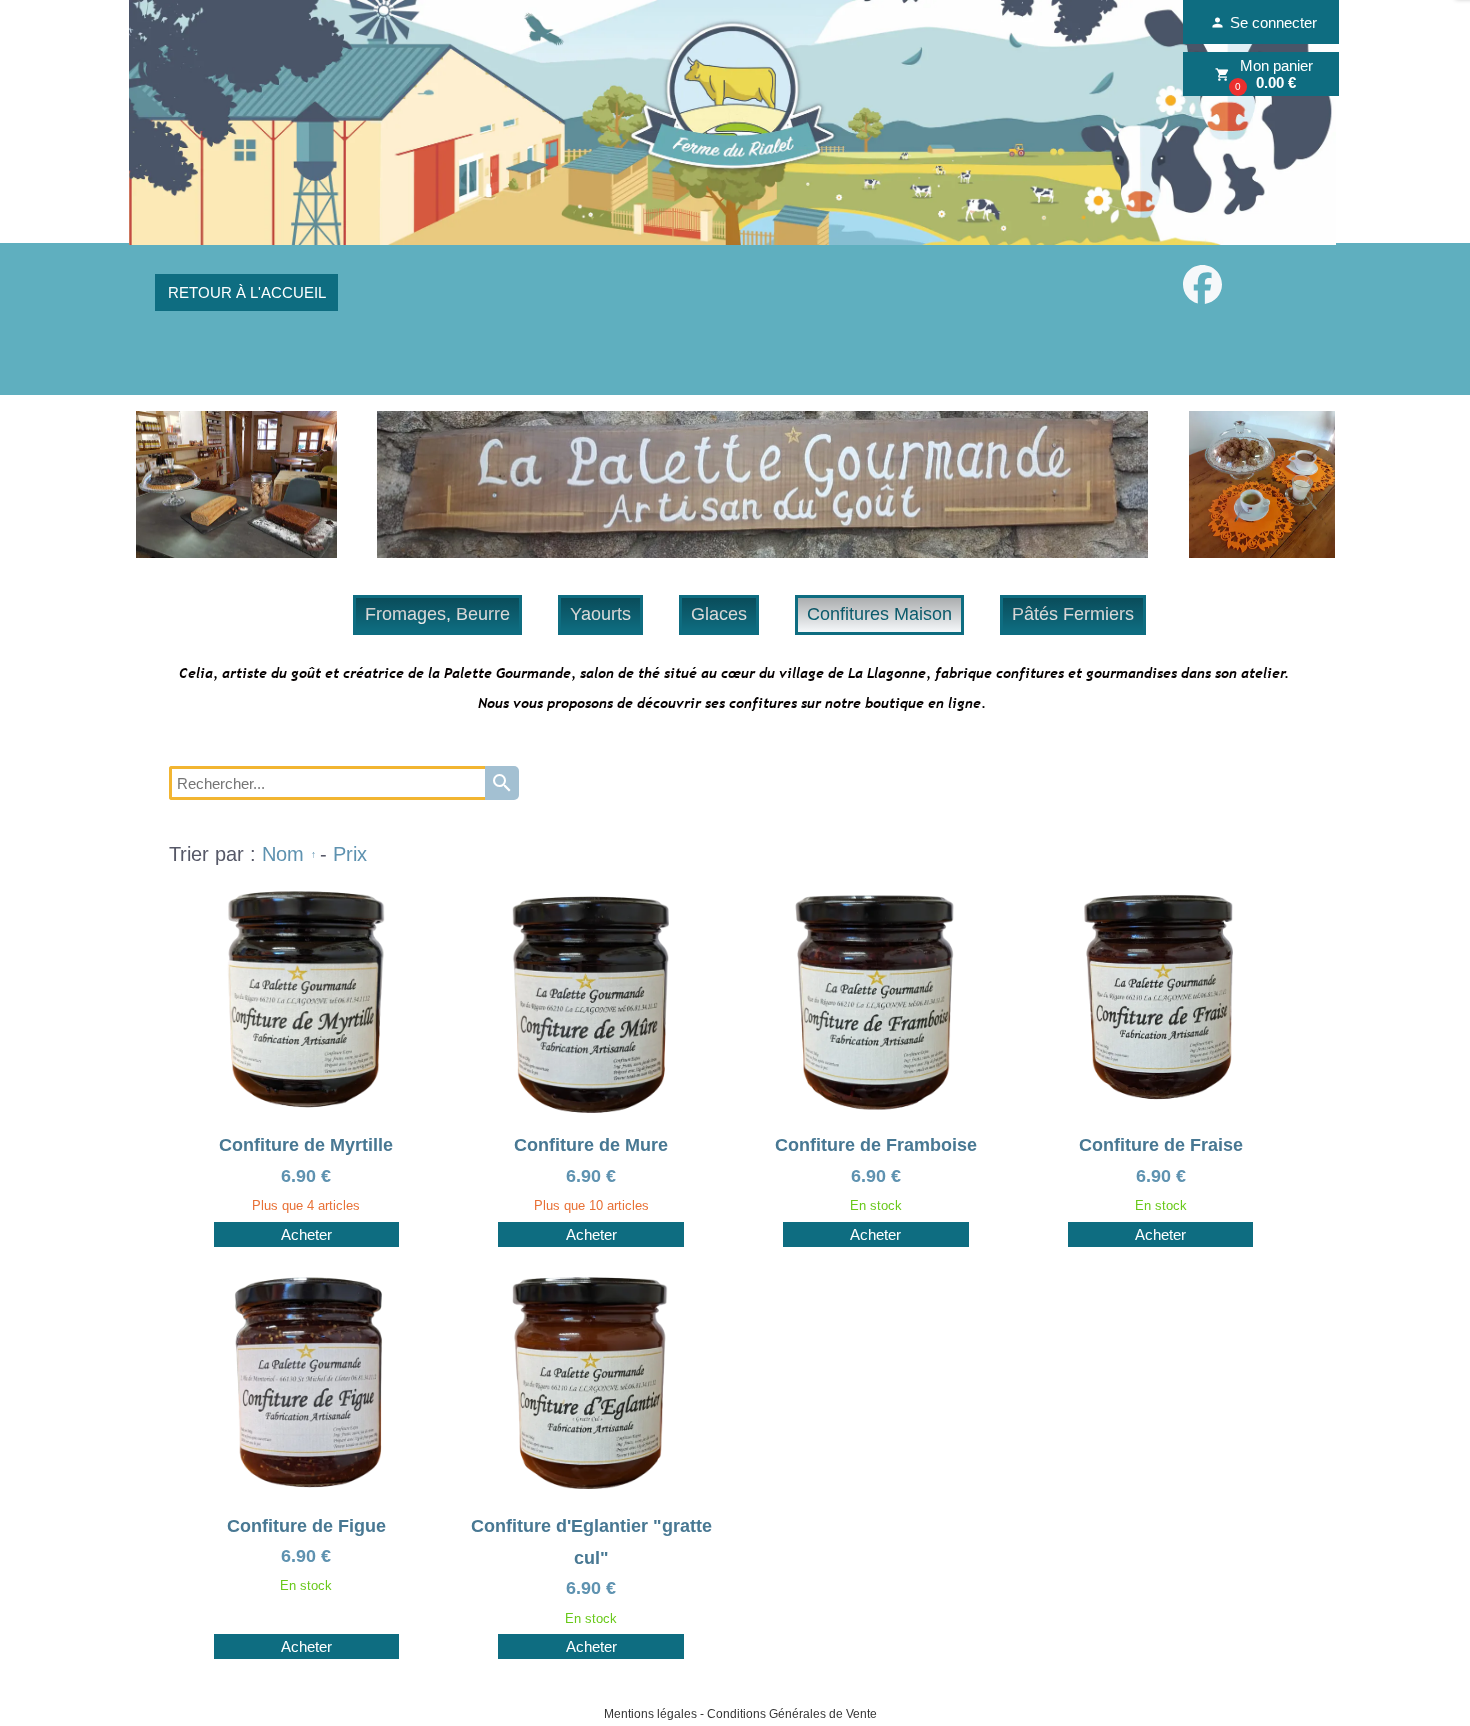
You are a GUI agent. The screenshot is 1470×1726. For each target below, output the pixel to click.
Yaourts (600, 614)
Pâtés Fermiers (1073, 614)
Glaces (719, 614)
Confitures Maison (879, 614)
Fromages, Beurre (437, 614)
